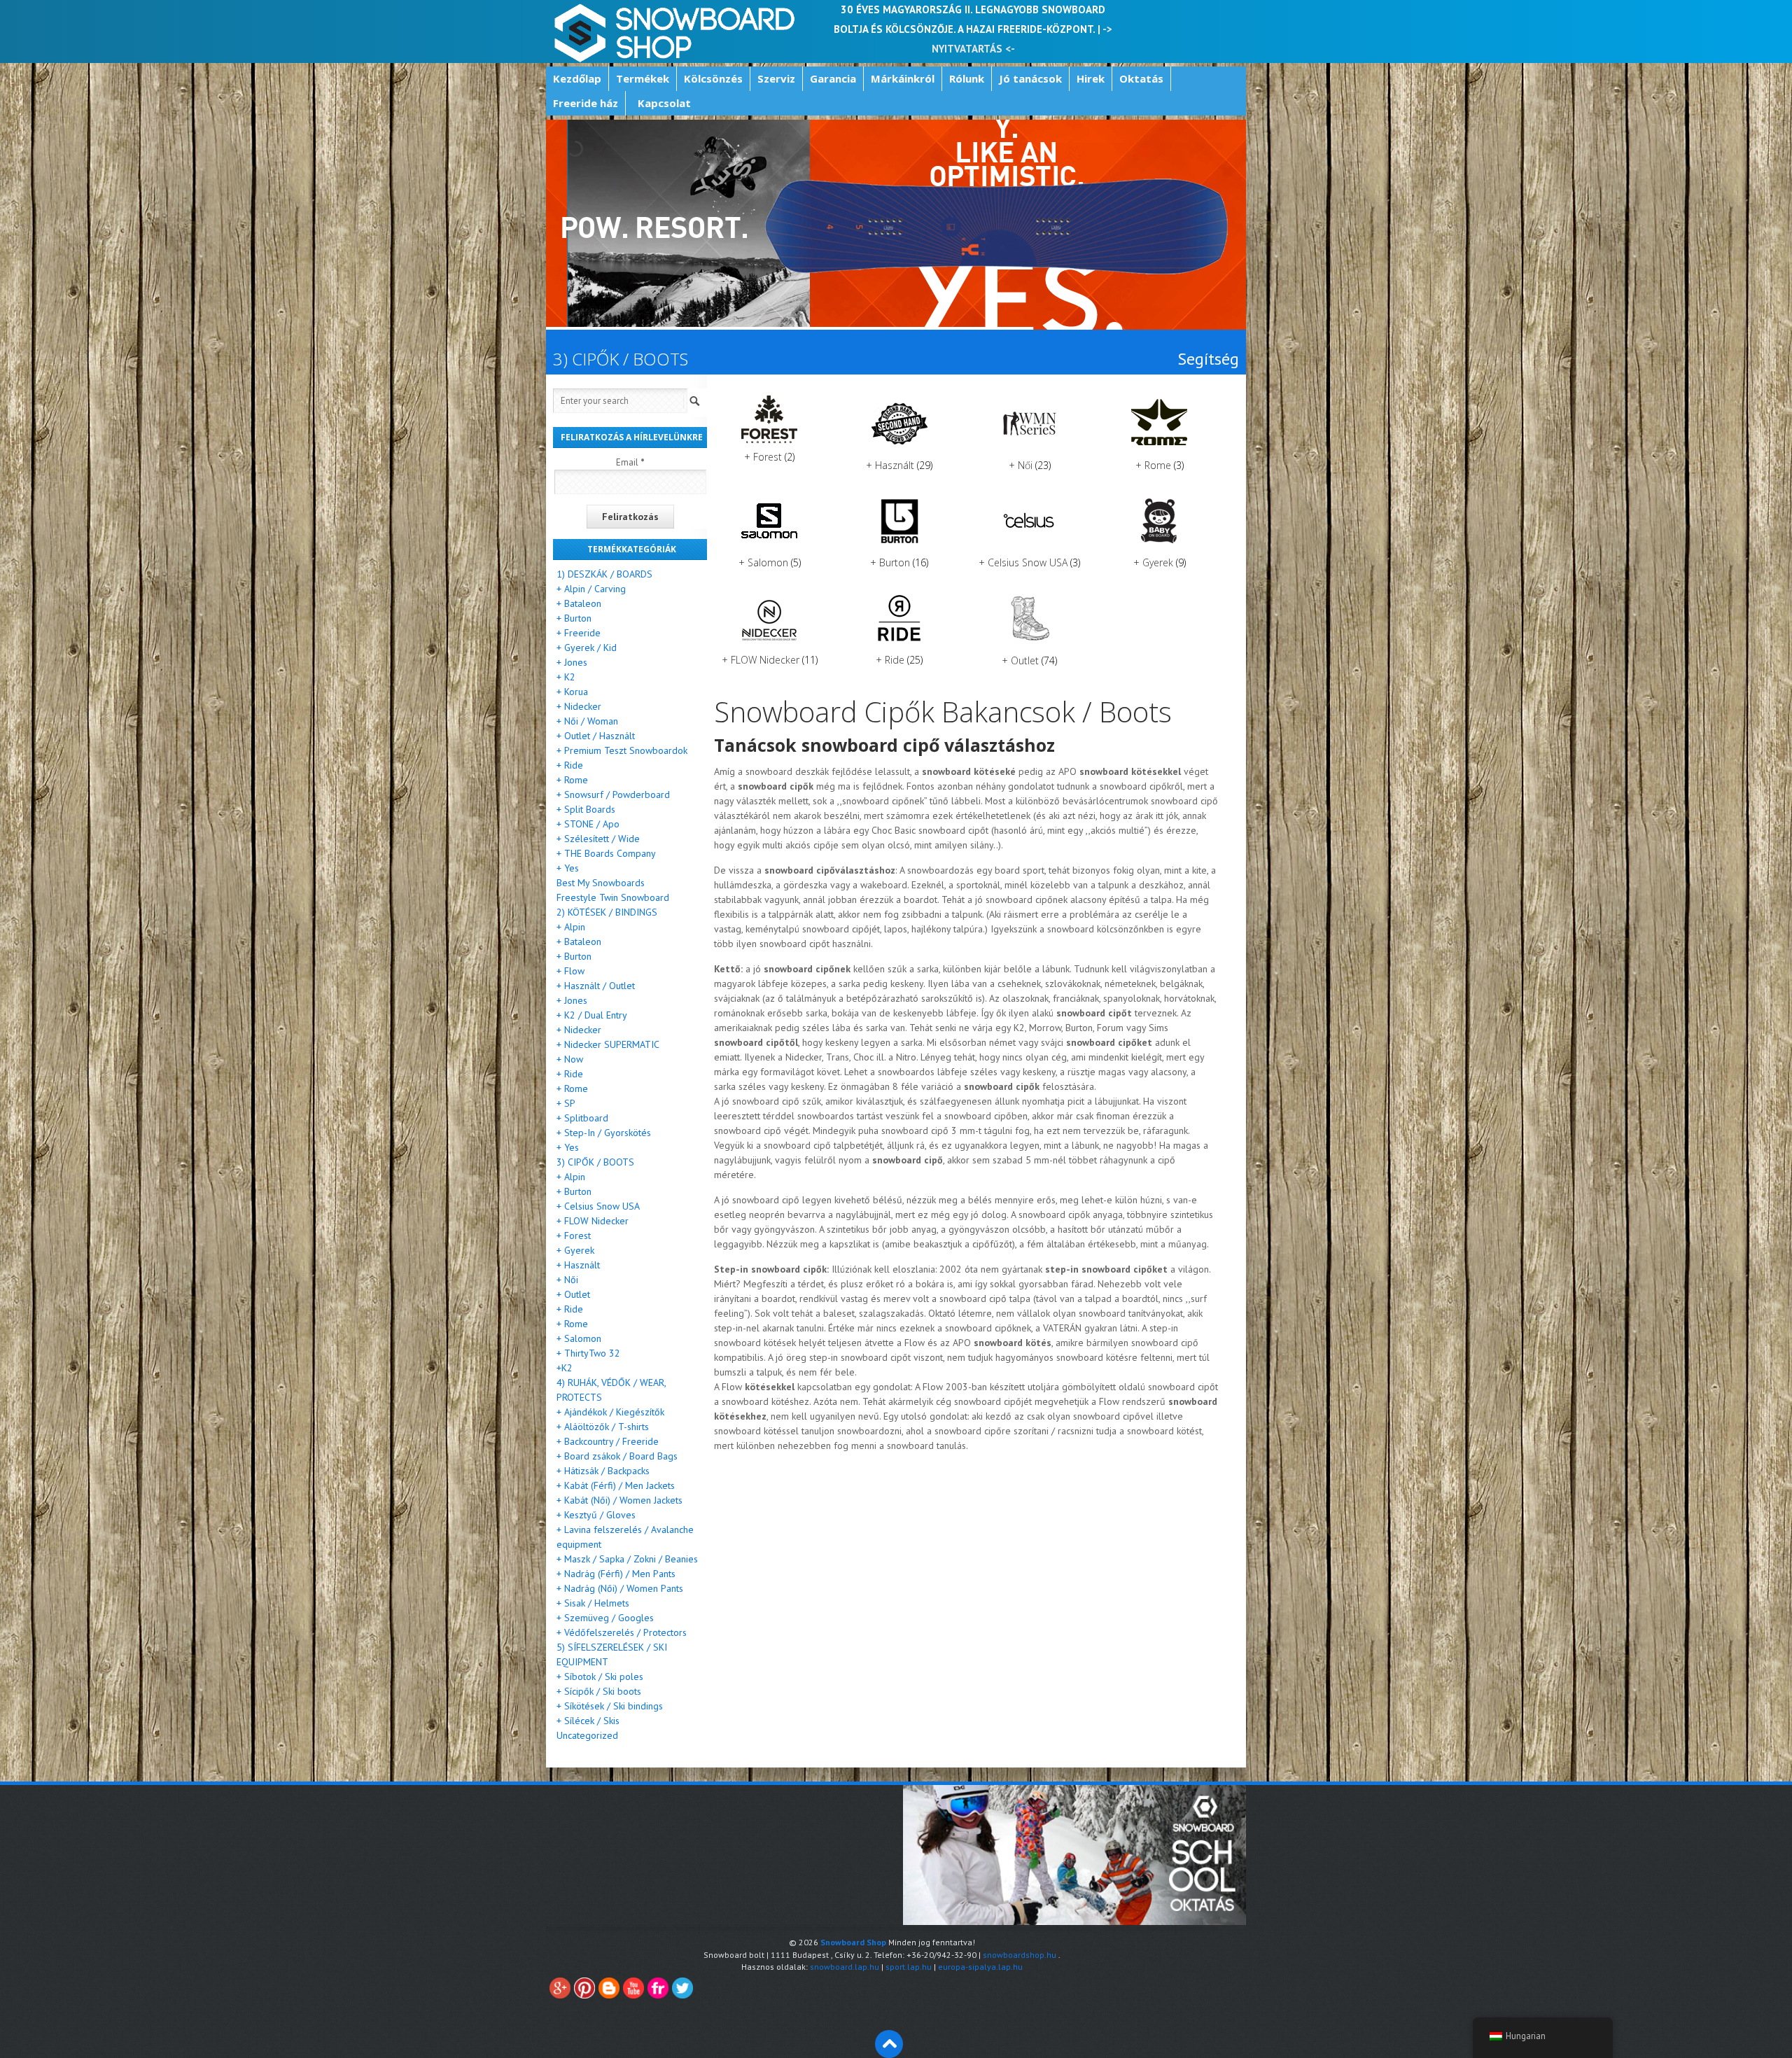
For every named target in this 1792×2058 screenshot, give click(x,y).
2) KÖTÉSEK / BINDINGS (607, 912)
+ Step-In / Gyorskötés (604, 1133)
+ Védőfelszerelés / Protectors (622, 1632)
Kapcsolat (664, 103)
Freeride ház (586, 103)
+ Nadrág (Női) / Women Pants (620, 1588)
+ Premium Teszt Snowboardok (622, 750)
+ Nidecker (579, 706)
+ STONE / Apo (588, 824)
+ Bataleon (579, 603)
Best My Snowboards (601, 883)
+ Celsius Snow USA (598, 1206)
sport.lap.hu (909, 1967)
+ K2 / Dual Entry (592, 1015)
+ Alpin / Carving (591, 589)
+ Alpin (571, 927)
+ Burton (574, 618)
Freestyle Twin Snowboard (613, 897)
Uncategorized (587, 1735)
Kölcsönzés (713, 78)
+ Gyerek (575, 1250)
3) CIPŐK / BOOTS (595, 1162)
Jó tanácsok (1030, 78)
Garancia (833, 78)
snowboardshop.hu (1020, 1955)
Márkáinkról (903, 78)
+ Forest (574, 1235)
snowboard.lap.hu (845, 1967)
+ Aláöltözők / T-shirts (603, 1427)
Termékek (643, 78)
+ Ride (570, 765)
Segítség (1208, 359)
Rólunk (967, 78)
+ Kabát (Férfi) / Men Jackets (616, 1485)
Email (630, 462)
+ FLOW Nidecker (593, 1221)
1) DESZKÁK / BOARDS (604, 574)
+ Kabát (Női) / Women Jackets (619, 1500)
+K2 (565, 1368)
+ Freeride (579, 633)
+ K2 (566, 677)
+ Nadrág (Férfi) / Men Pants (616, 1574)
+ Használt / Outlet (596, 986)
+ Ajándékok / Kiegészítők (610, 1412)
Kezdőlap (577, 78)
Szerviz (776, 78)
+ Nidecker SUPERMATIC (608, 1044)
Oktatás (1141, 78)
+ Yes (568, 868)
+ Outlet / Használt (596, 736)
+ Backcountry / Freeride (608, 1441)
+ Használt (578, 1265)
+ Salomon (579, 1338)
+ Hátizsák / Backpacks (603, 1471)
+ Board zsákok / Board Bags (617, 1456)
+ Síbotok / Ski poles (600, 1676)
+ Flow (570, 971)
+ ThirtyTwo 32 (588, 1353)
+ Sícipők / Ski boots (599, 1691)
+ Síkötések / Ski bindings (610, 1706)
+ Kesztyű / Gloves (596, 1515)
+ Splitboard (582, 1118)
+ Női (567, 1280)
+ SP (566, 1103)
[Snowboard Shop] (676, 31)
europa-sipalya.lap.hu (980, 1967)
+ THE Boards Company (606, 853)
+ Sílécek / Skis (588, 1721)
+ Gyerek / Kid (587, 647)
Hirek (1091, 78)
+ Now (570, 1059)
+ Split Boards (586, 809)
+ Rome (572, 780)
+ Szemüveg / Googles (605, 1618)
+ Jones (572, 662)
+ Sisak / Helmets (593, 1603)
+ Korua (572, 692)
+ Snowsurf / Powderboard (613, 794)
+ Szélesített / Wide (598, 839)
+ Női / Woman (587, 721)
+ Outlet (573, 1294)
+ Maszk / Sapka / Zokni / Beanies (627, 1559)
